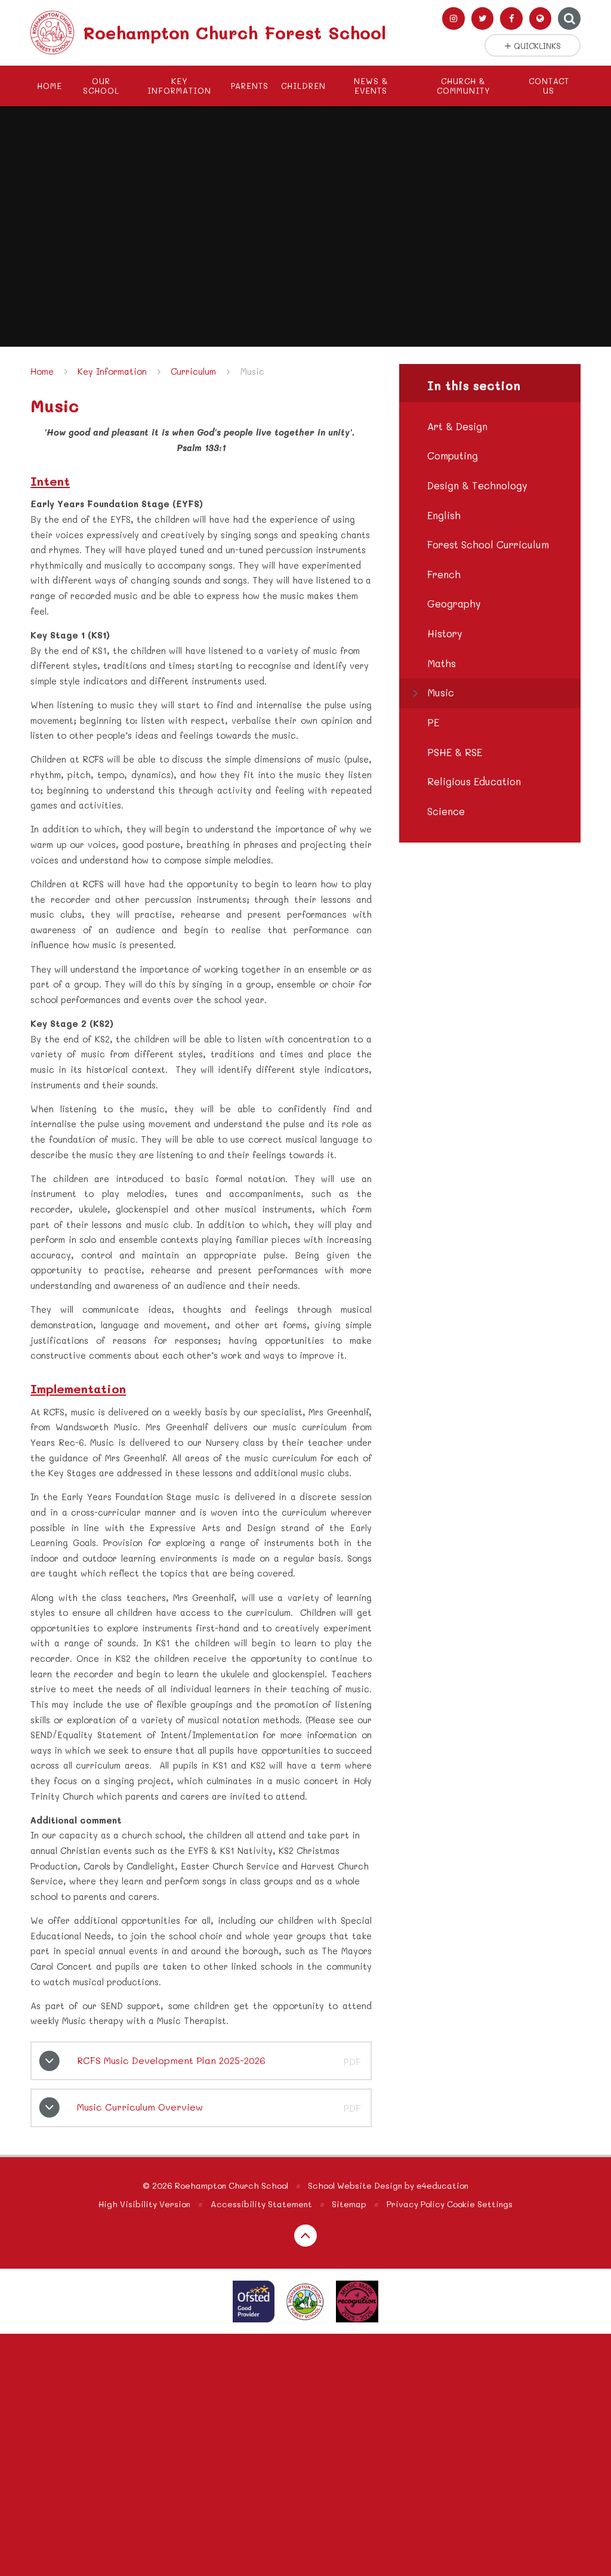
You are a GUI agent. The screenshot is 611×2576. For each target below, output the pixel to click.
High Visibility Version (144, 2204)
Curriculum (193, 371)
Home (42, 371)
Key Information (112, 371)
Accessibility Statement (261, 2204)
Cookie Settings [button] (480, 2204)
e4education (442, 2185)
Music (252, 371)
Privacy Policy (416, 2204)
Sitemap (349, 2204)
